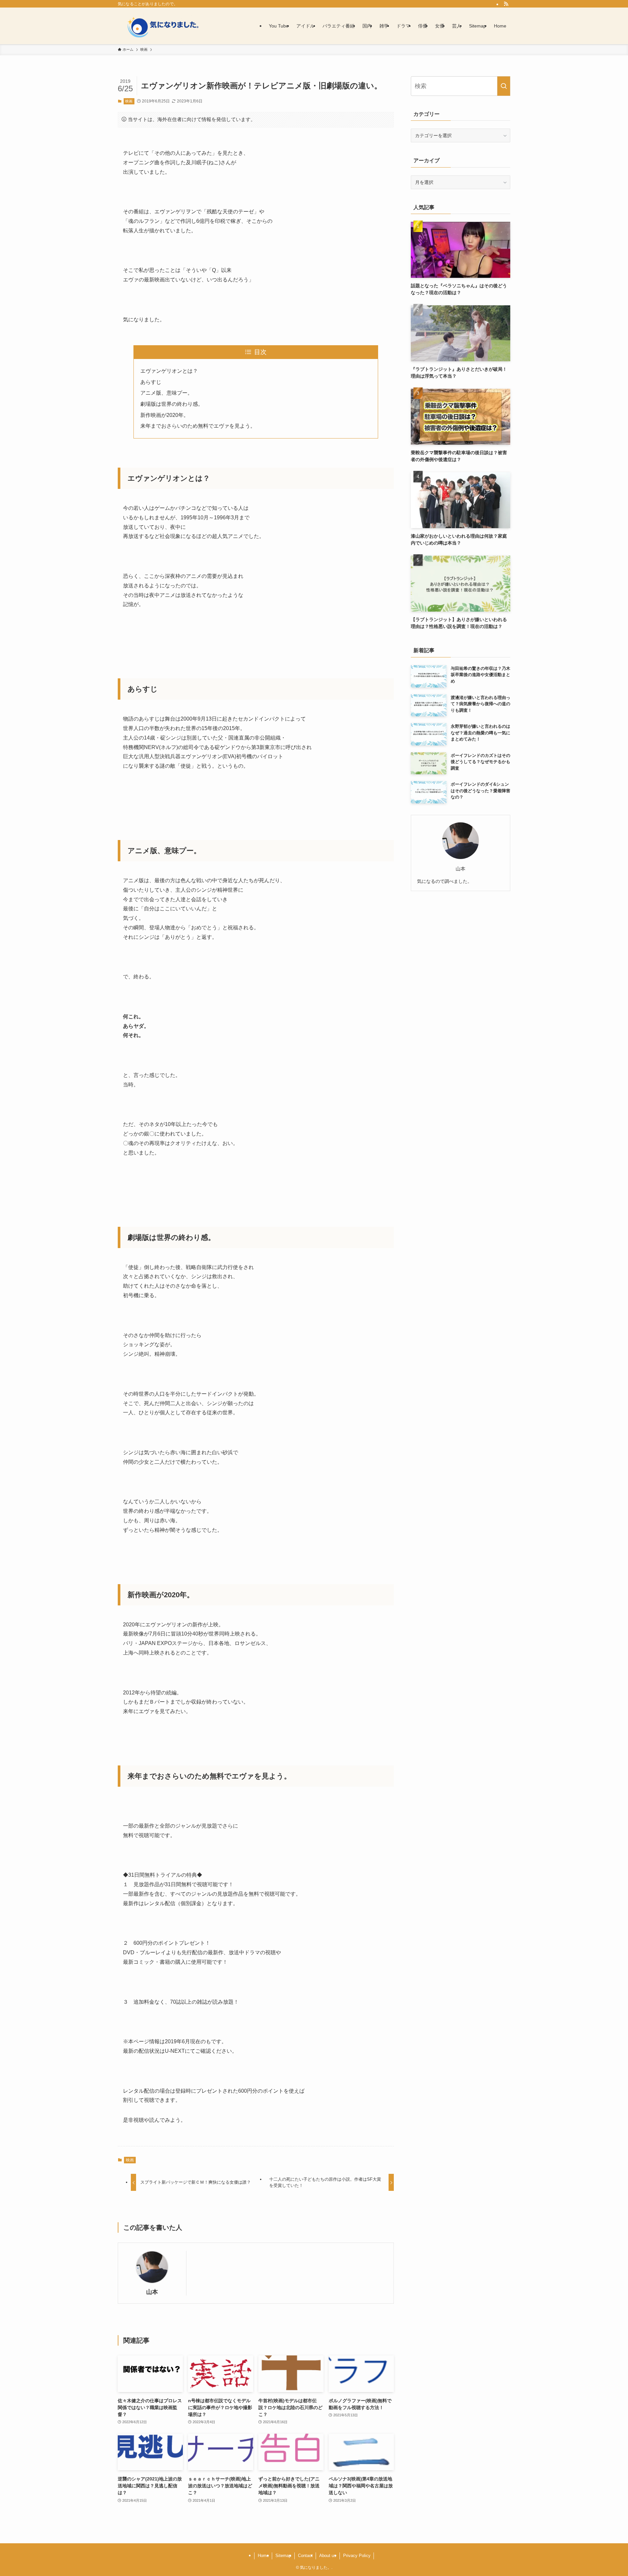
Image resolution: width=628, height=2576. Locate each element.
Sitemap (283, 2556)
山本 (152, 2292)
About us (328, 2556)
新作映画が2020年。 (165, 415)
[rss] (506, 4)
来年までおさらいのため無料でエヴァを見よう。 (198, 426)
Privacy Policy (357, 2556)
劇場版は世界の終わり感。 (172, 404)
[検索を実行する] (504, 86)
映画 (129, 101)
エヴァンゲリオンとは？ (169, 371)
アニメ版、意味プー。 (166, 393)
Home (263, 2556)
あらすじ (151, 382)
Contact (305, 2556)
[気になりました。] (170, 26)
